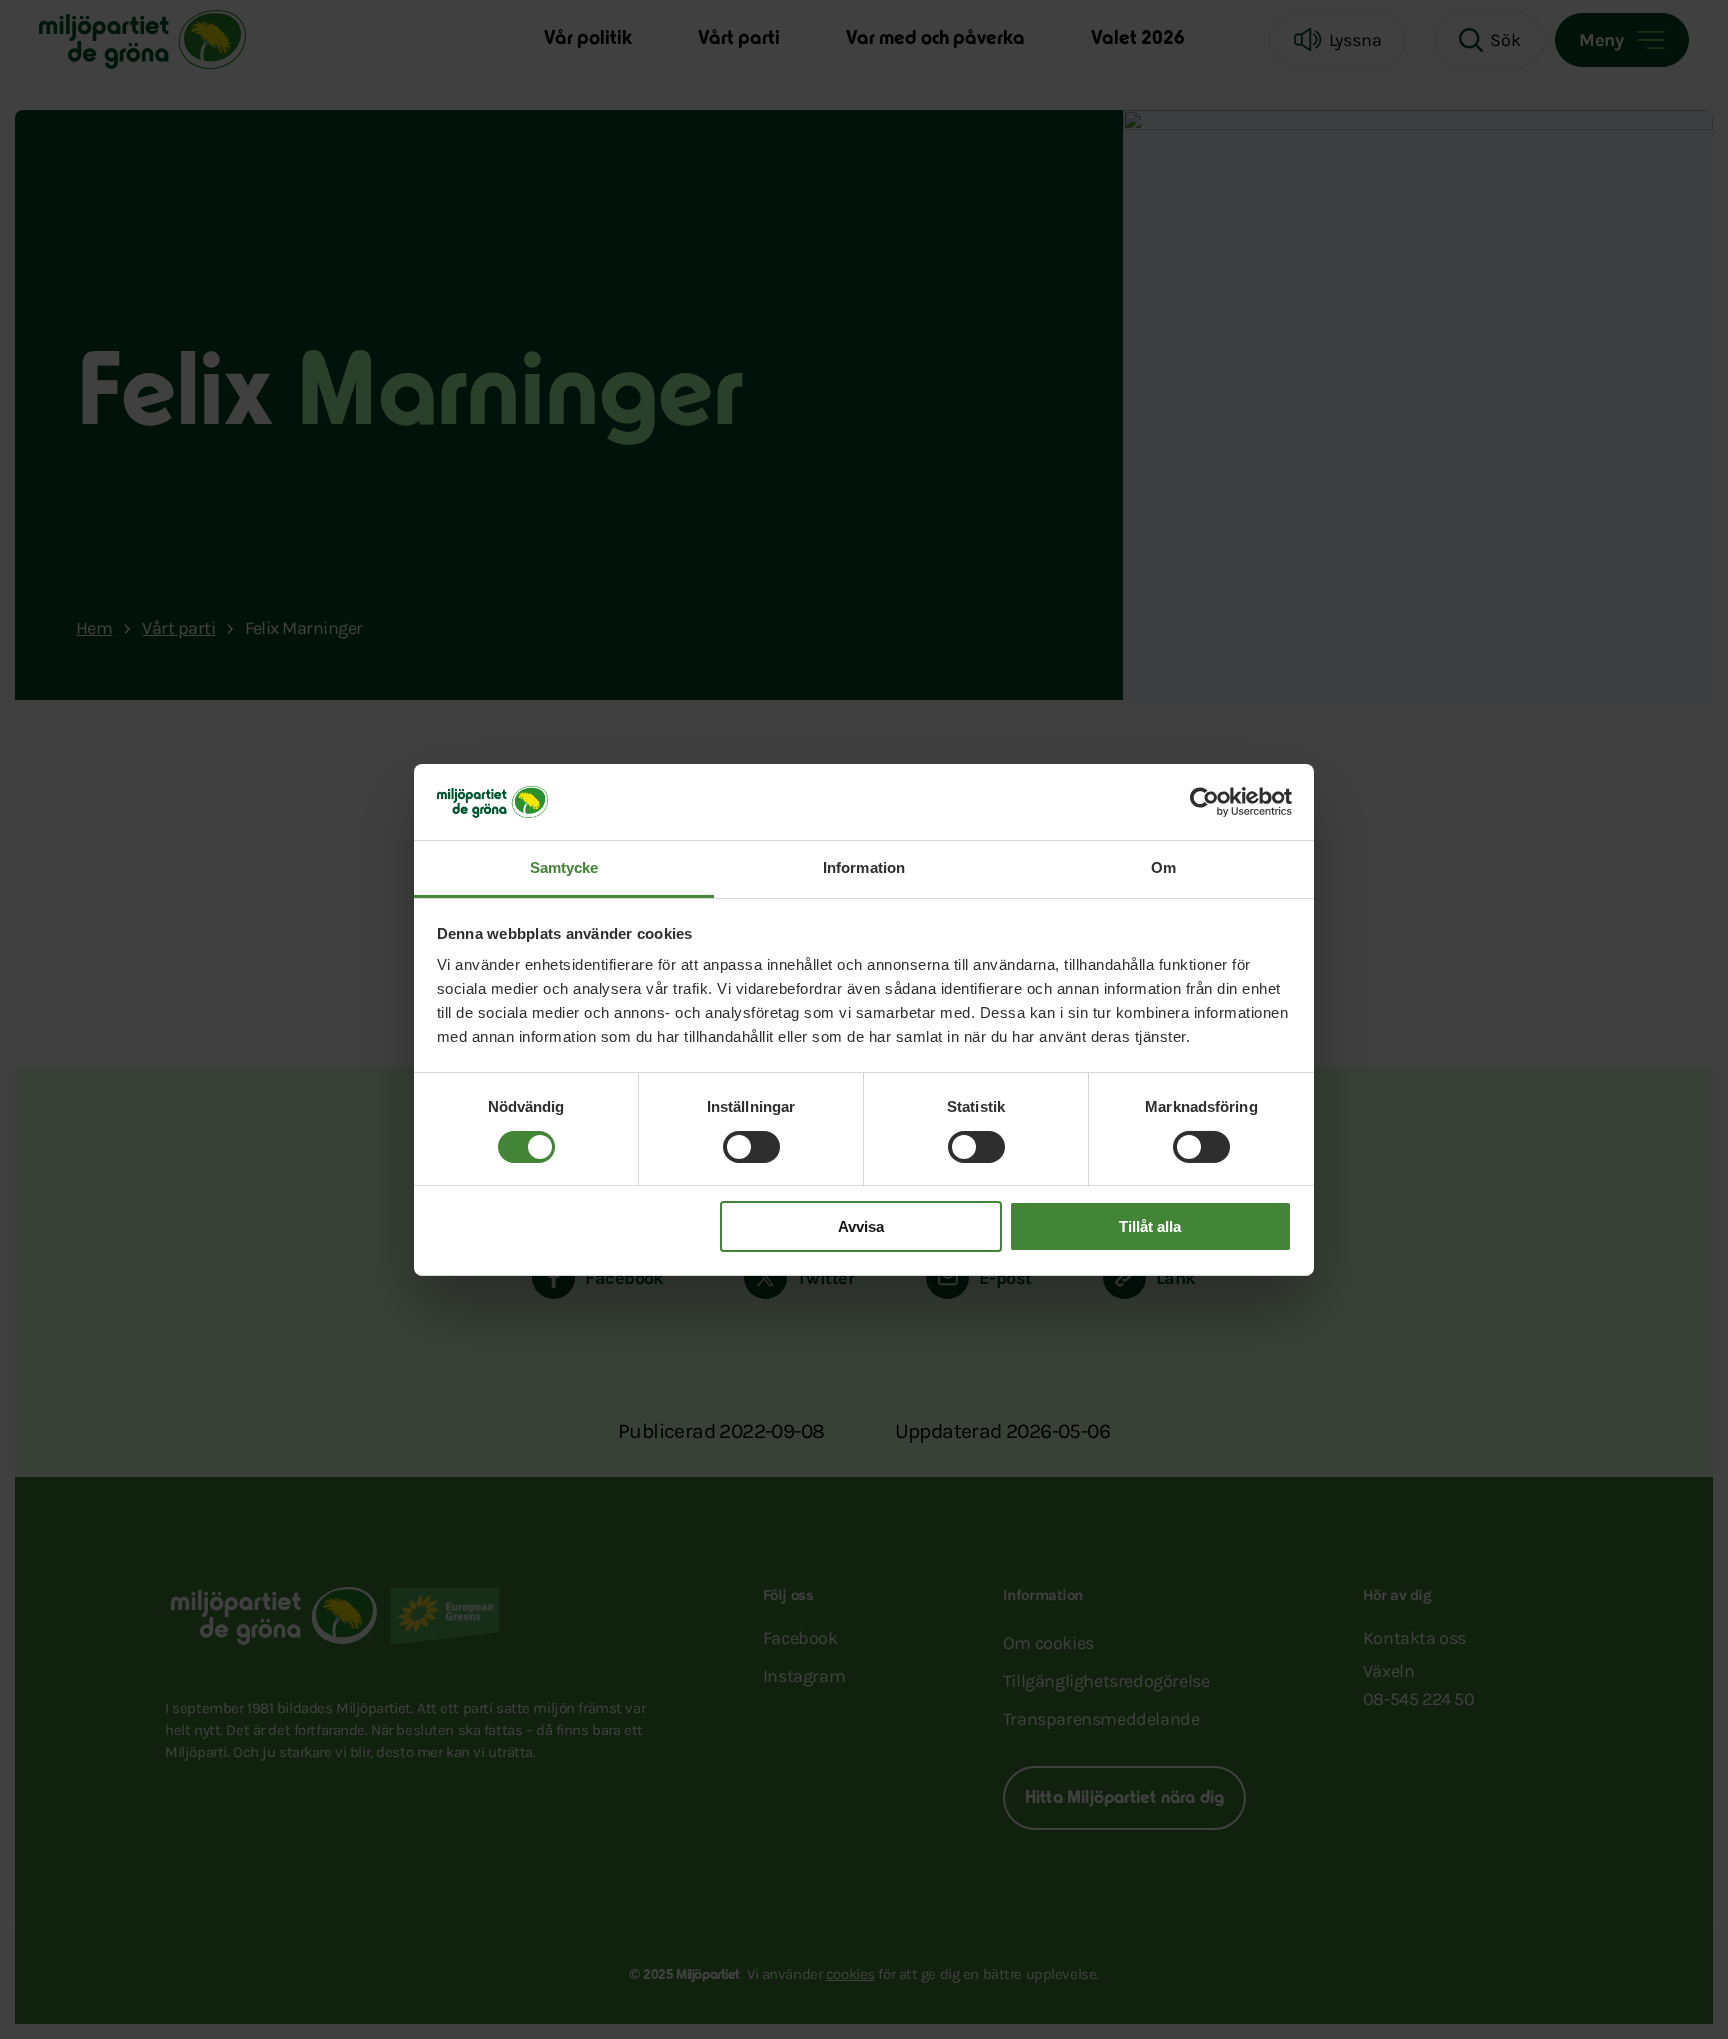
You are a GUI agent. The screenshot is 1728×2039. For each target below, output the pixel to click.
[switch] (751, 1147)
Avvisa (861, 1226)
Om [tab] (1163, 867)
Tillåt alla (1150, 1226)
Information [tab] (864, 867)
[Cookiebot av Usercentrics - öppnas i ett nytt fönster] (1204, 802)
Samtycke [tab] (564, 867)
